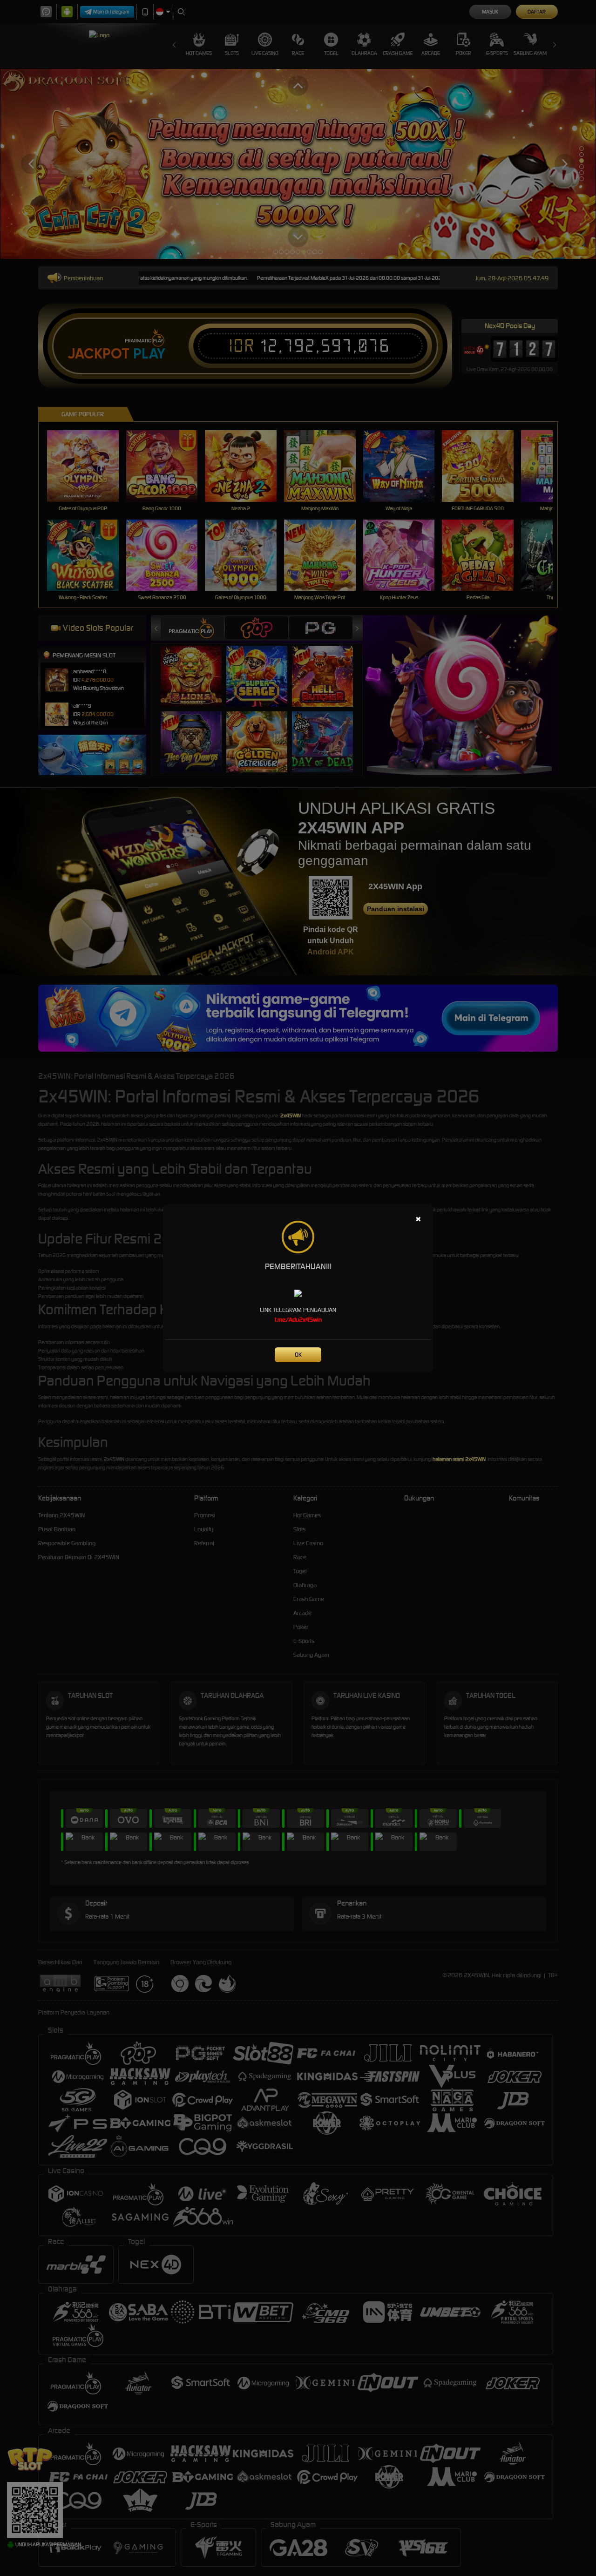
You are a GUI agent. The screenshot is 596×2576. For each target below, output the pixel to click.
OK (298, 1355)
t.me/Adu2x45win (298, 1320)
